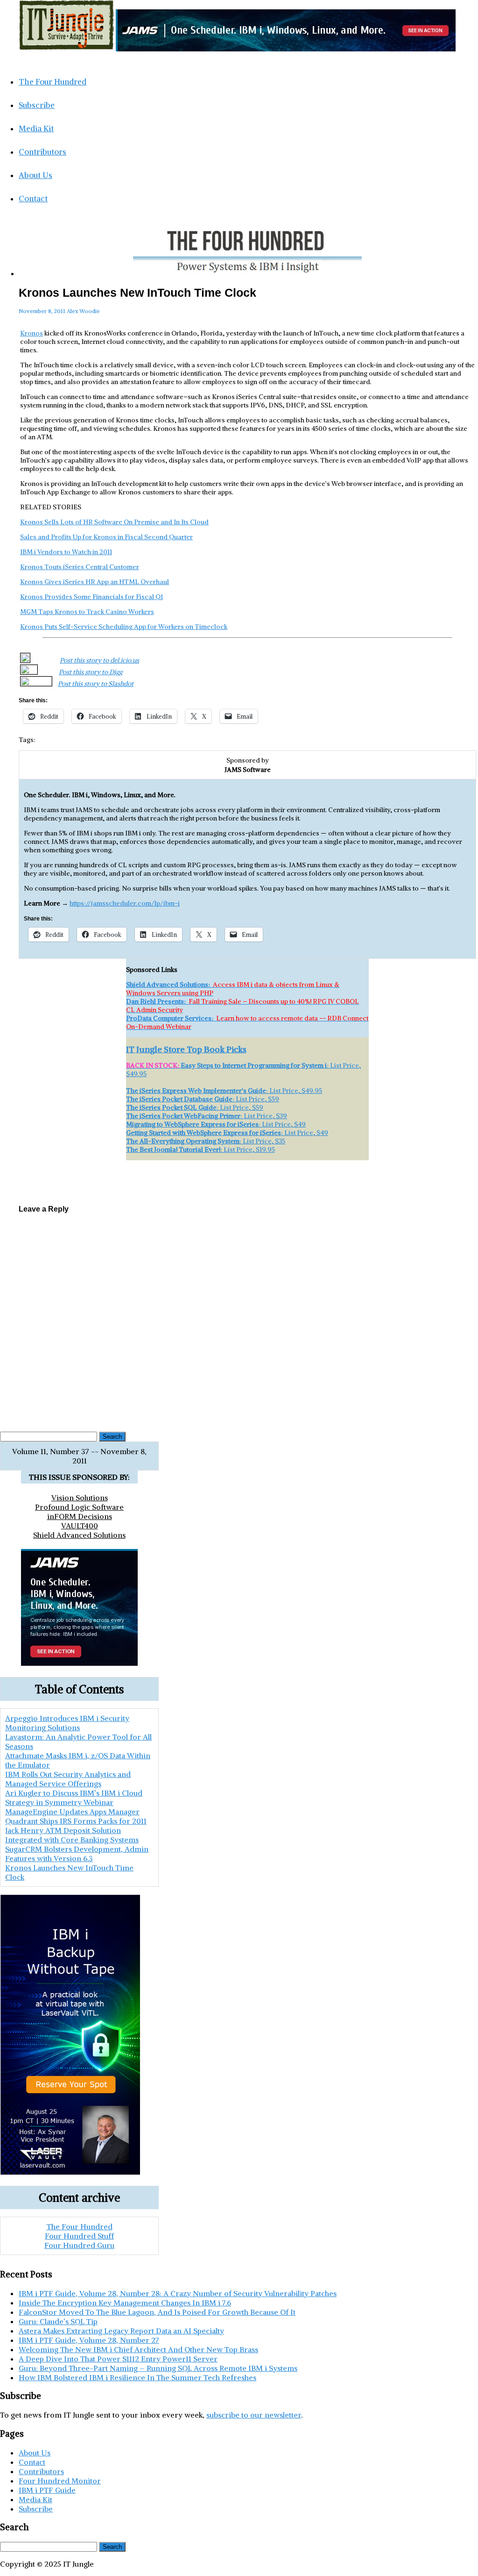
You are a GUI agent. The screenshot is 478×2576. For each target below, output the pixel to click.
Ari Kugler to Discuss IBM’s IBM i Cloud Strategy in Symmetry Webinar (74, 1798)
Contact (33, 199)
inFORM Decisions (80, 1516)
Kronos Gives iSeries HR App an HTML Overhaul (95, 582)
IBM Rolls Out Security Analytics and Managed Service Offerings (68, 1779)
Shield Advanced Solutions (79, 1535)
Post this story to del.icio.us (99, 660)
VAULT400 (80, 1526)
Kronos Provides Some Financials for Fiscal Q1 (91, 597)
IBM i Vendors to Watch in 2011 (66, 552)
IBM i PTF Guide (47, 2490)
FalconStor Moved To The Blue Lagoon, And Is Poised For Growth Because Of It (157, 2312)
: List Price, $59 (203, 1099)
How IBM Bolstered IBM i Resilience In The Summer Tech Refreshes (137, 2377)
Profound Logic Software (79, 1507)
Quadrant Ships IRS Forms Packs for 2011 (76, 1821)
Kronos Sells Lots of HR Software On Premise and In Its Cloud (114, 522)
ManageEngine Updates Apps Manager (72, 1812)
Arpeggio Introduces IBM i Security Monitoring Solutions (67, 1723)
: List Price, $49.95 (224, 1091)
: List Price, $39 (207, 1116)
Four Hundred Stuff (79, 2236)
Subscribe (37, 105)
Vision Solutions (80, 1498)
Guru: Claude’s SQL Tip (58, 2321)
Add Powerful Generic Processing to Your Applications (247, 1189)
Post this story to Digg (91, 672)
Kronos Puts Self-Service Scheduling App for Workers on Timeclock (124, 627)
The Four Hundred (53, 82)
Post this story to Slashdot (96, 684)
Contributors (42, 152)
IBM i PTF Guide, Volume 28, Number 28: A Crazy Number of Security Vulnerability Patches (178, 2293)
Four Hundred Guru (79, 2245)
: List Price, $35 (206, 1141)
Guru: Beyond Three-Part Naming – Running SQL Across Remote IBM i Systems (158, 2368)
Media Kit (36, 128)
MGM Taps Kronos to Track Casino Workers (87, 612)
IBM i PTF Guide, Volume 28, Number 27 (89, 2340)
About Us (35, 175)
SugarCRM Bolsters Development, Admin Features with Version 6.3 (248, 1174)
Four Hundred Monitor (60, 2481)
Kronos (32, 333)
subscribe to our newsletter (254, 2415)
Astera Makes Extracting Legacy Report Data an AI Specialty (121, 2331)
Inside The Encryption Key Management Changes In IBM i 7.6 (125, 2303)
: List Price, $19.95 (200, 1149)
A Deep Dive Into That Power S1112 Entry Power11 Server (118, 2359)
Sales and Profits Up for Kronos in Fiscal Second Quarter (106, 537)
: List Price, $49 (216, 1124)
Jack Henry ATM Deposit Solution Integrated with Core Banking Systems (72, 1835)
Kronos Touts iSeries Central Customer (80, 567)
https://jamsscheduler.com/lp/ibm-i (125, 903)
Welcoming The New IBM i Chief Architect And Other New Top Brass (138, 2349)
